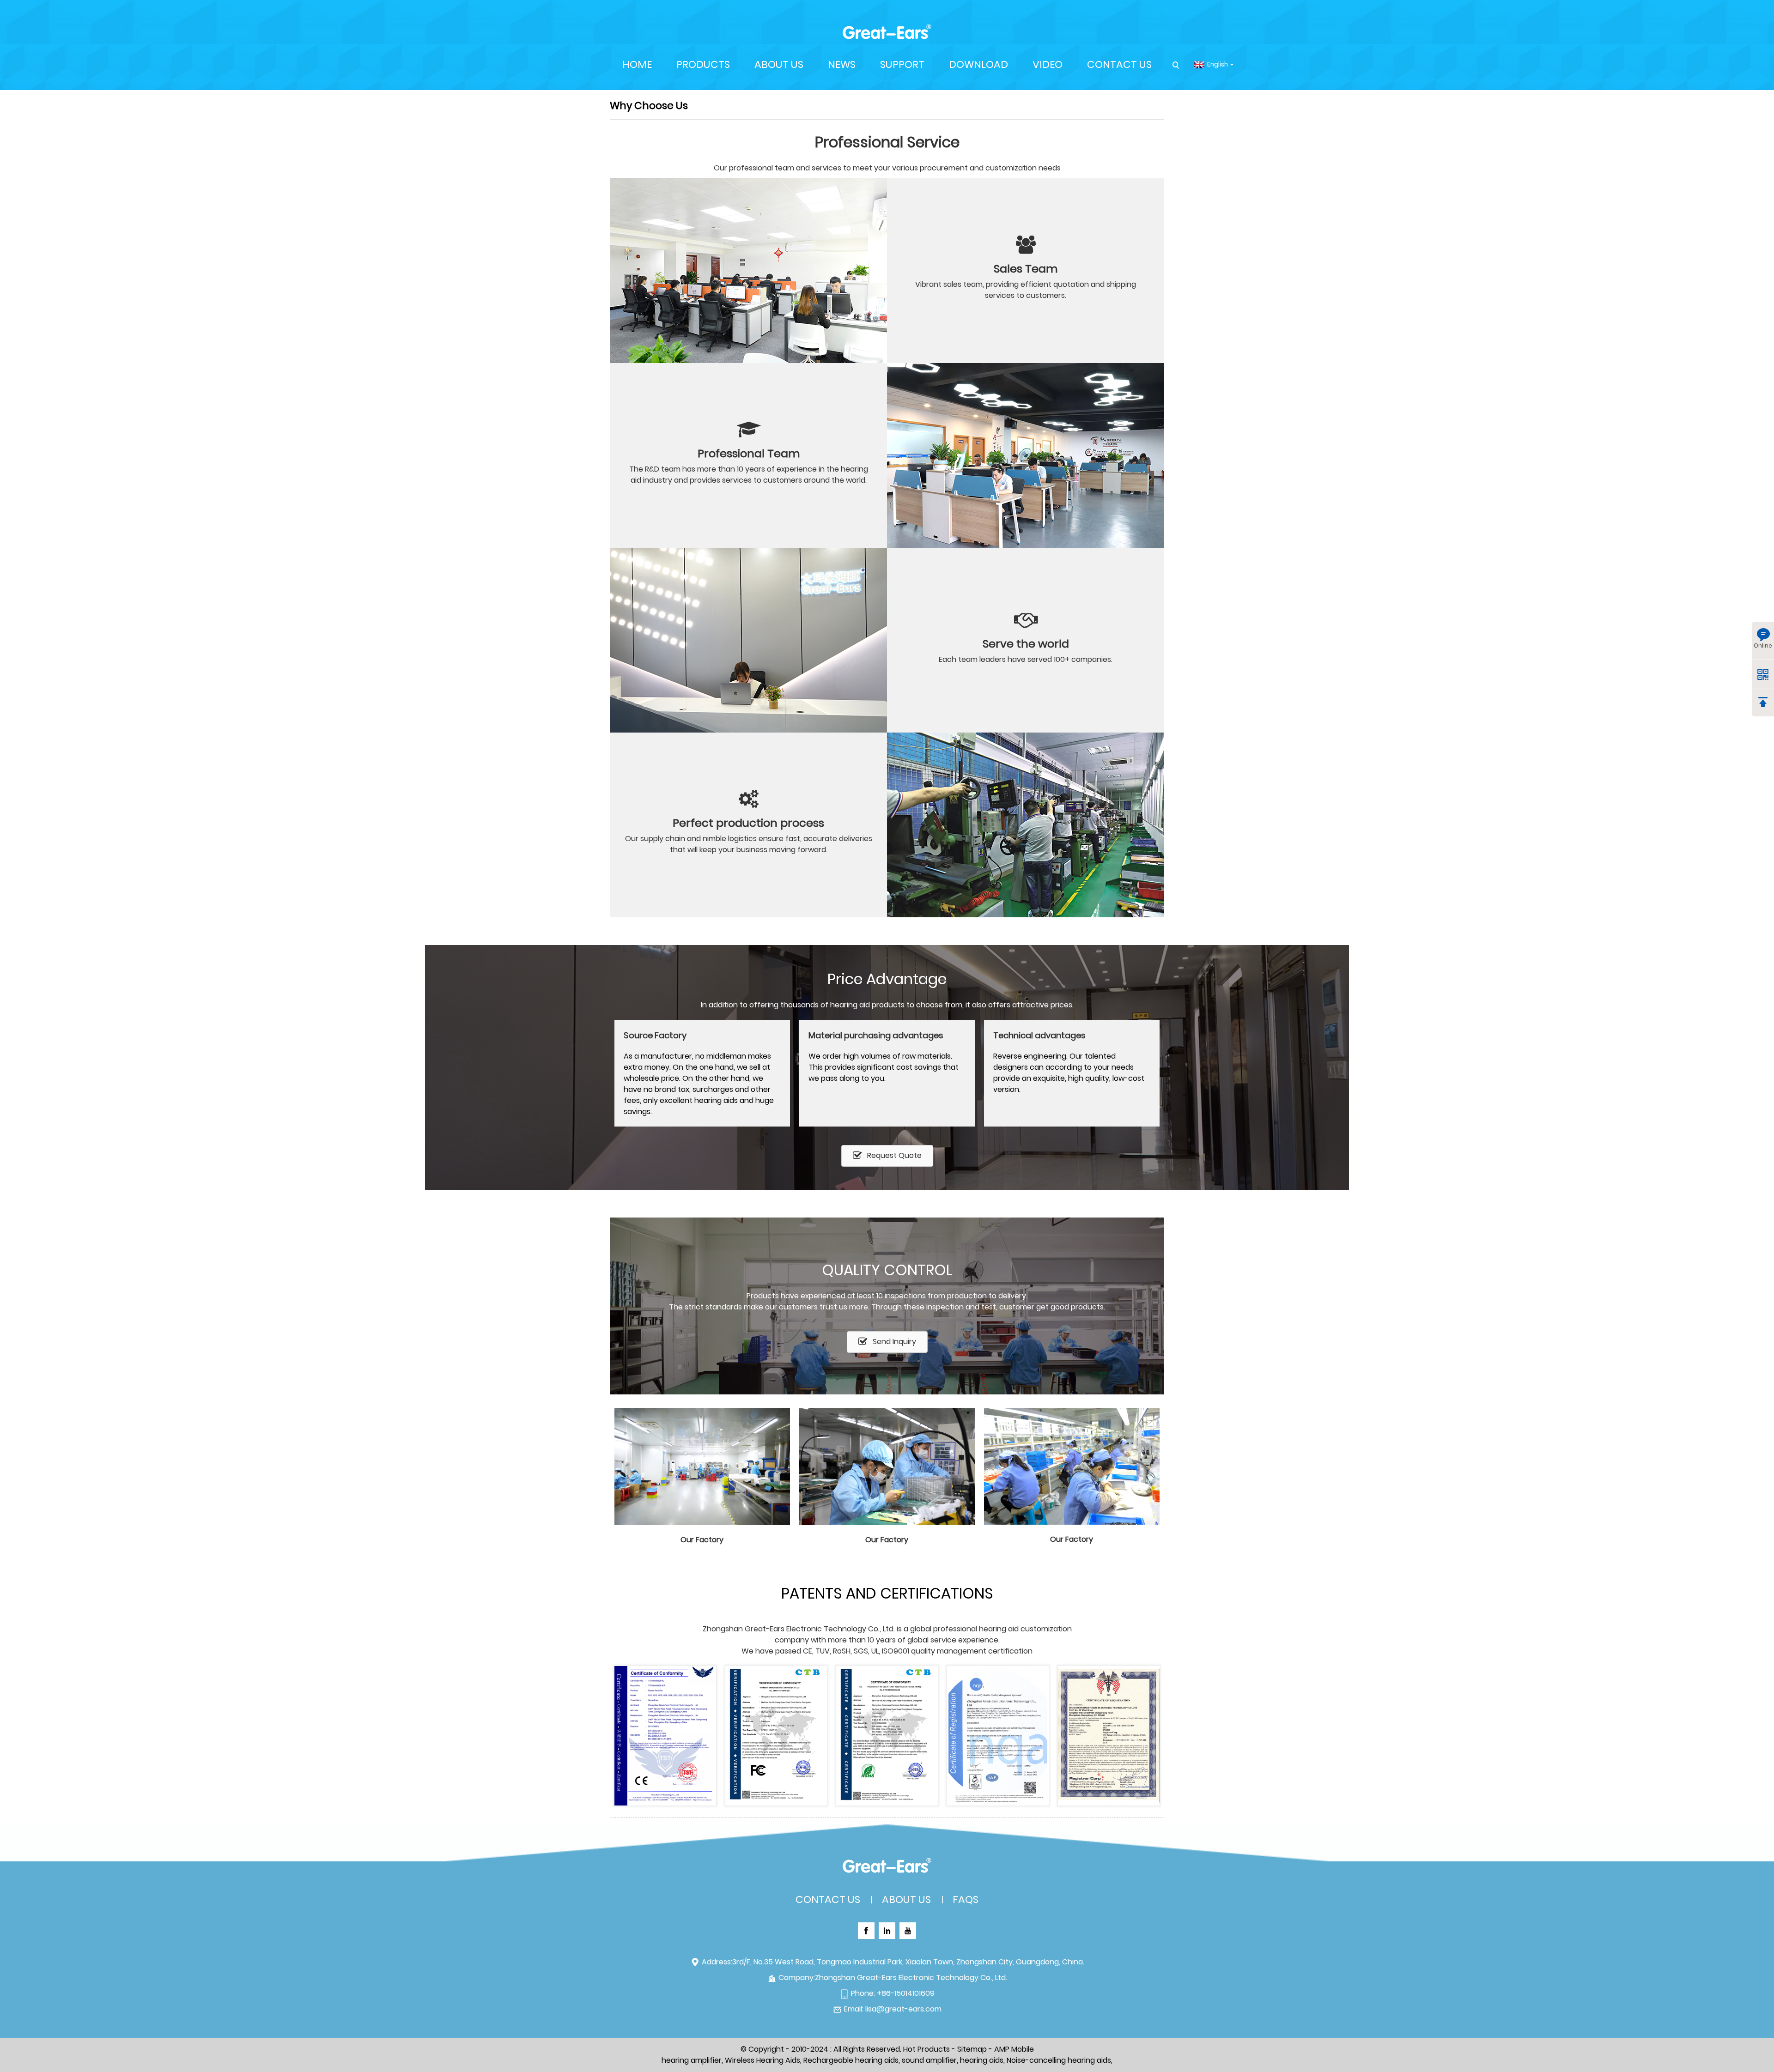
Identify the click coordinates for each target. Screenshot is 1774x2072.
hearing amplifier (692, 2060)
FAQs (966, 1899)
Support (902, 64)
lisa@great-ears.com (903, 2009)
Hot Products (926, 2049)
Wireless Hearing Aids (762, 2060)
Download (978, 64)
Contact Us (1119, 64)
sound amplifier (929, 2060)
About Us (779, 64)
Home (637, 64)
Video (1048, 64)
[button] (887, 1156)
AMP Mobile (1014, 2049)
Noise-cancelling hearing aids (1059, 2060)
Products (703, 64)
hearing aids (982, 2060)
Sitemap (972, 2049)
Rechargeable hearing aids (851, 2060)
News (842, 64)
